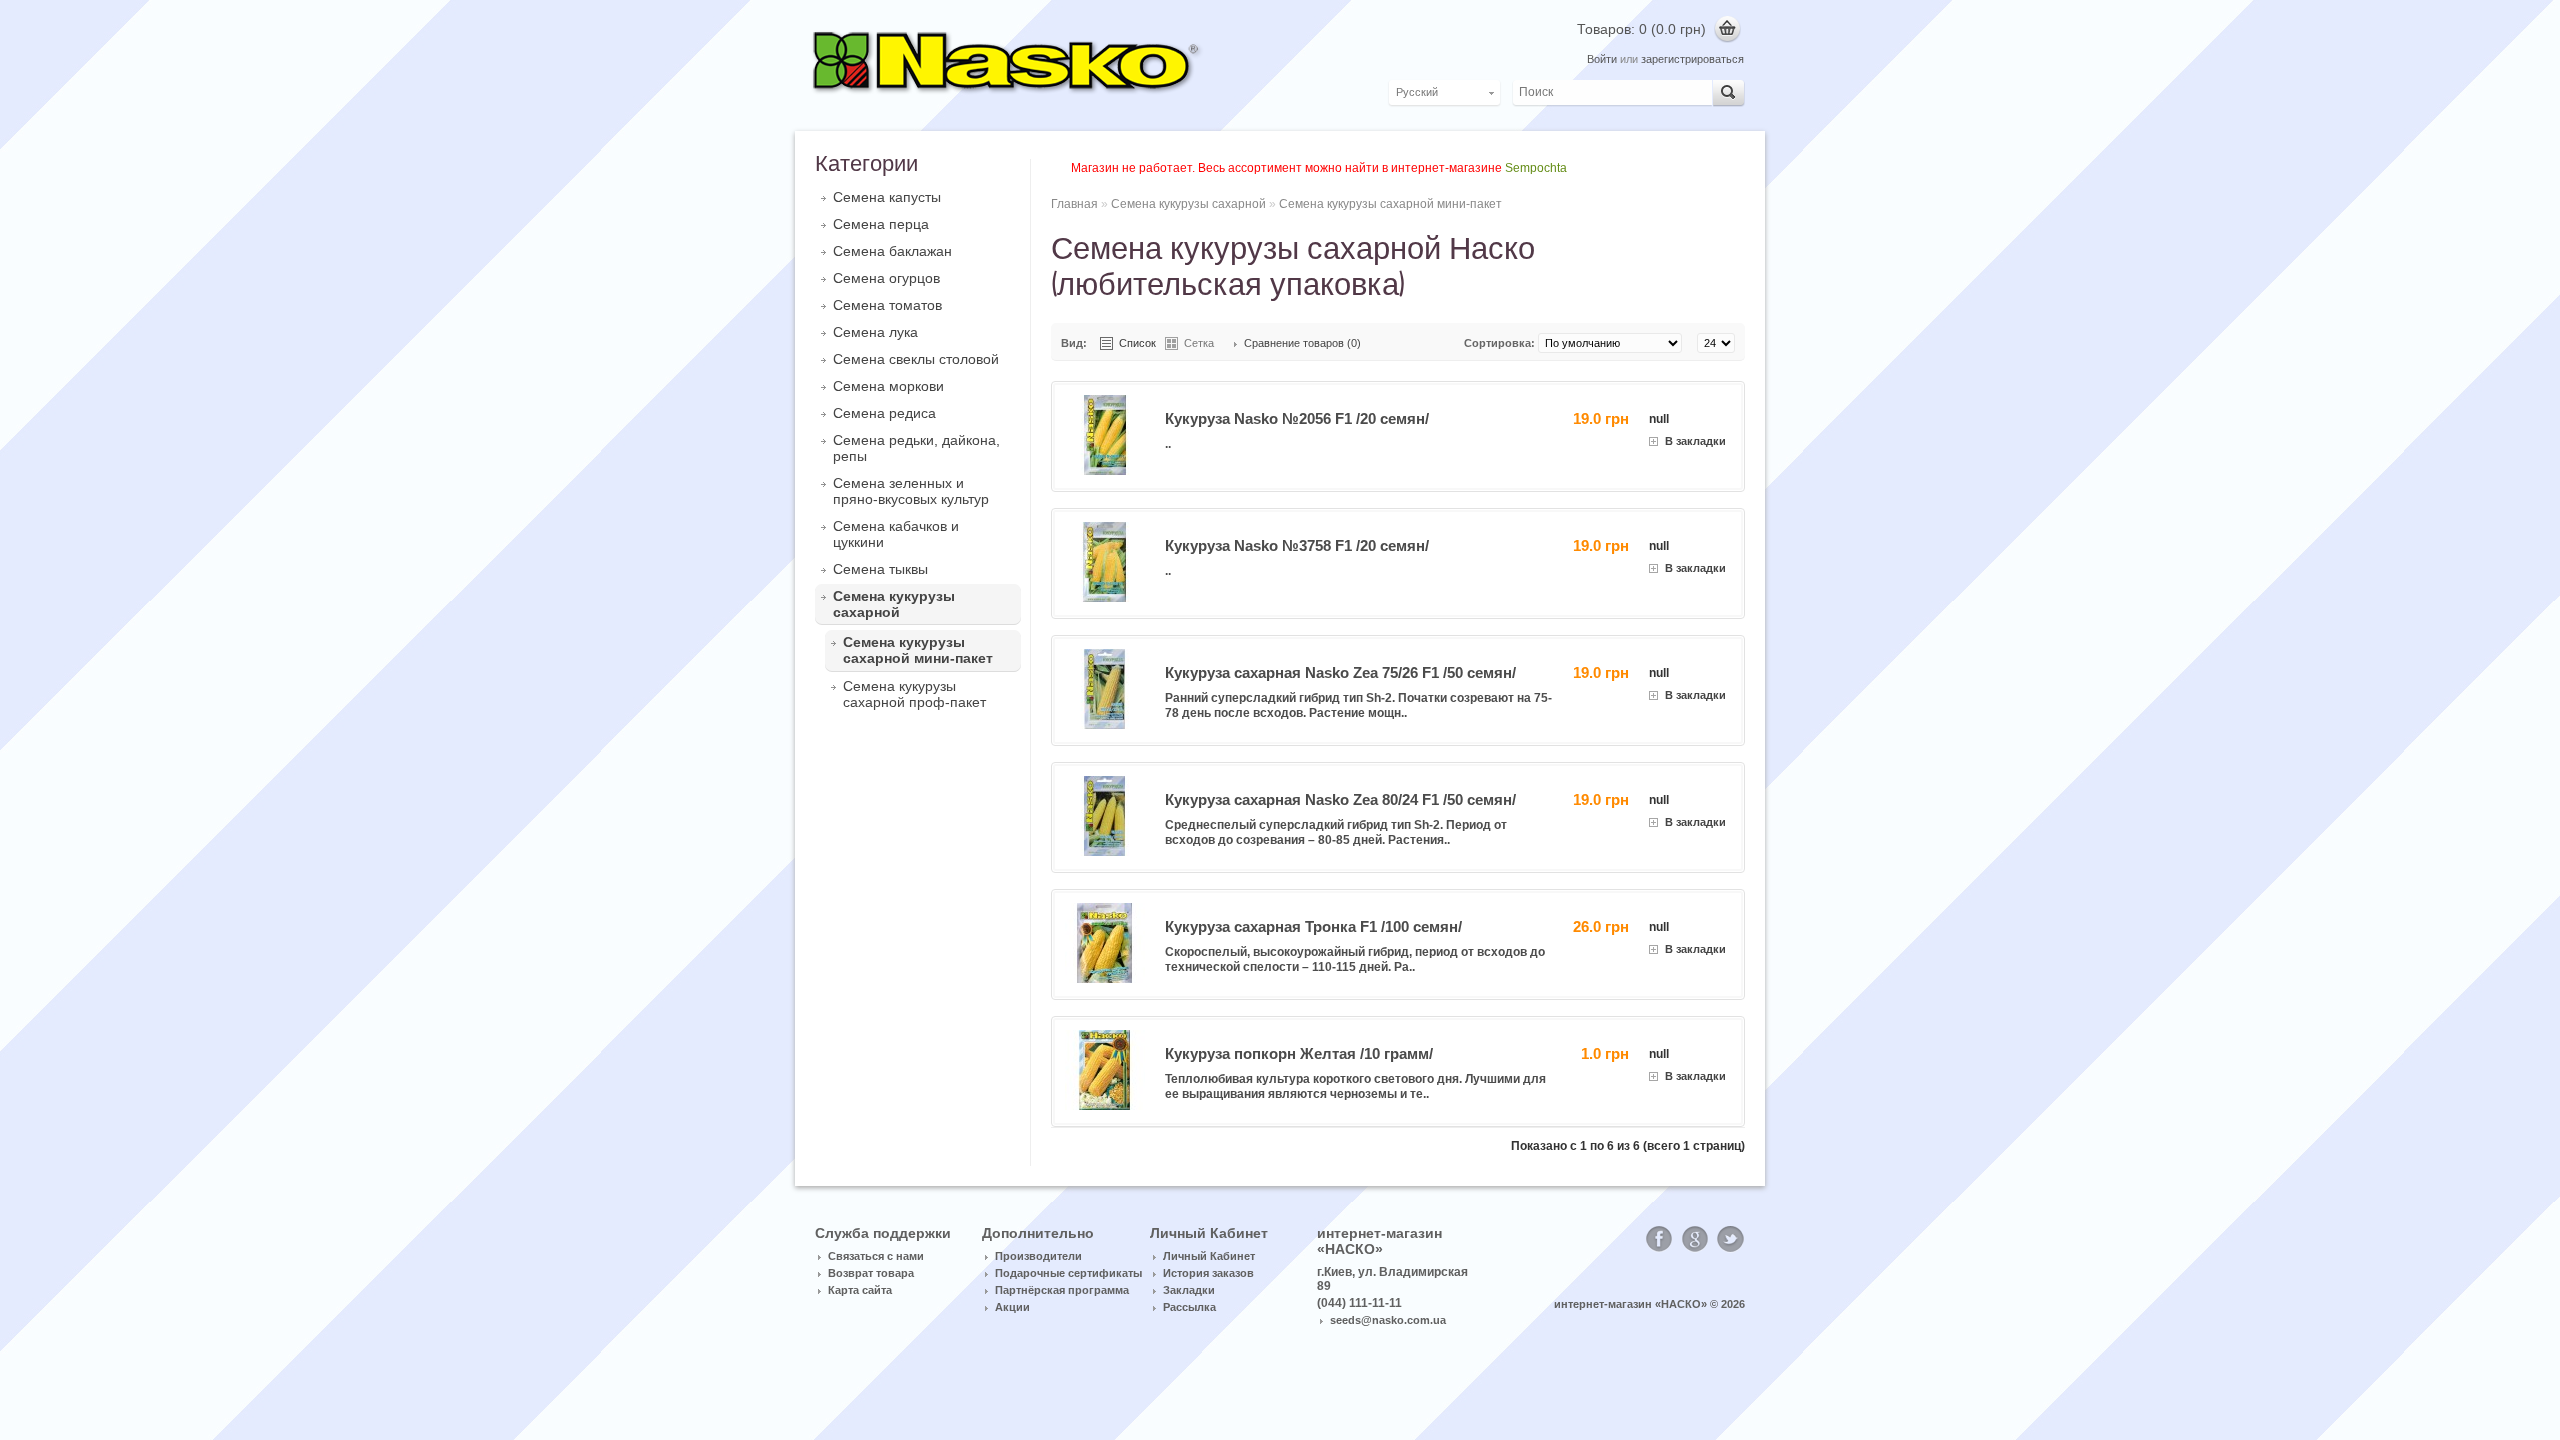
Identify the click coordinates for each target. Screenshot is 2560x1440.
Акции (1012, 1307)
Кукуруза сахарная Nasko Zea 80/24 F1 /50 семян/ (1340, 799)
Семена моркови (888, 386)
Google (1695, 1239)
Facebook (1659, 1239)
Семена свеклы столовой (916, 359)
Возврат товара (871, 1273)
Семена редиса (884, 413)
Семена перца (881, 224)
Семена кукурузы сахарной (894, 604)
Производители (1038, 1256)
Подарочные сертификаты (1068, 1273)
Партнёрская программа (1062, 1290)
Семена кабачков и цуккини (896, 534)
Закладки (1189, 1290)
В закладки (1695, 441)
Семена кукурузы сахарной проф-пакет (914, 694)
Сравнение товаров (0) (1302, 343)
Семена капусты (887, 197)
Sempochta (1536, 168)
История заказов (1208, 1273)
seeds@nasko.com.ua (1388, 1320)
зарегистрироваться (1692, 59)
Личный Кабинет (1209, 1256)
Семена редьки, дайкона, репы (916, 448)
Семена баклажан (892, 251)
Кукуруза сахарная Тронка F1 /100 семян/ (1313, 926)
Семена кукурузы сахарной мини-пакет (918, 650)
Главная (1074, 204)
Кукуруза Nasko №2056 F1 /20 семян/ (1297, 418)
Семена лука (875, 332)
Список (1137, 343)
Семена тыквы (880, 569)
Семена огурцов (886, 278)
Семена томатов (887, 305)
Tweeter (1731, 1239)
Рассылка (1189, 1307)
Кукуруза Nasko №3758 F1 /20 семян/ (1297, 545)
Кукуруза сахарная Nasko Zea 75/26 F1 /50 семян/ (1340, 672)
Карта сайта (860, 1290)
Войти (1602, 59)
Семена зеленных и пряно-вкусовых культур (911, 491)
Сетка (1199, 343)
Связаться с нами (876, 1256)
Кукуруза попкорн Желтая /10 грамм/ (1299, 1053)
